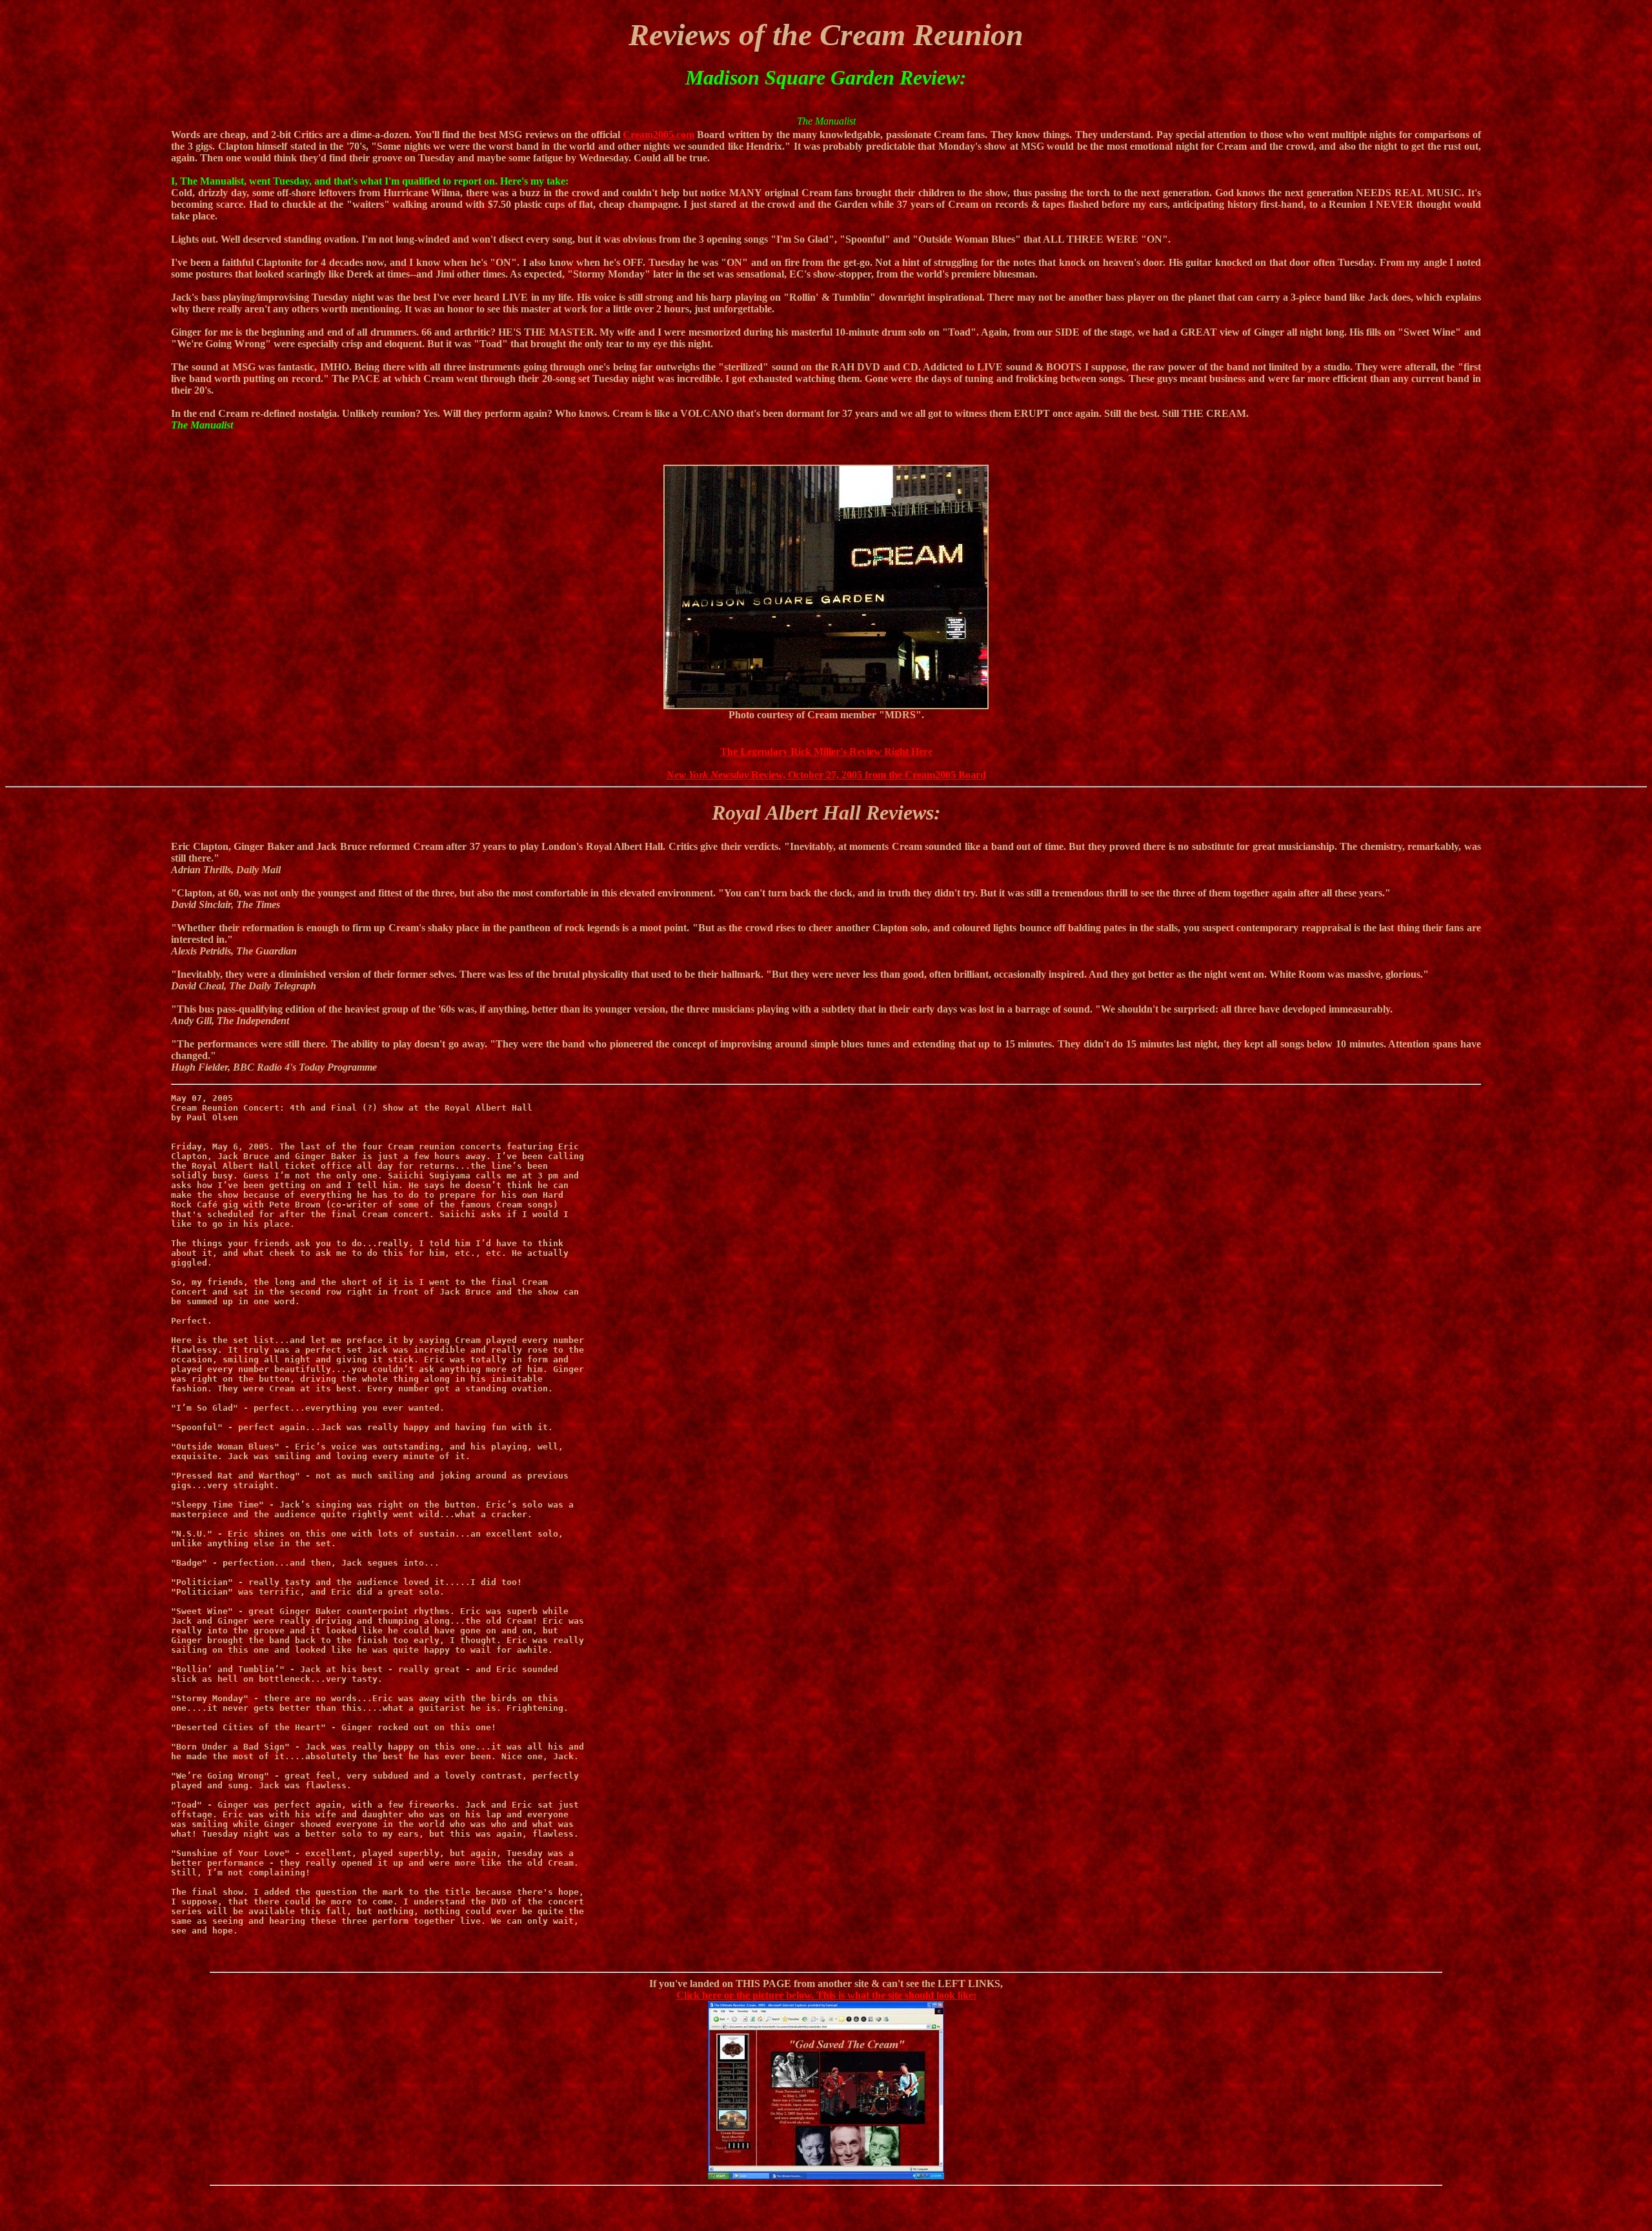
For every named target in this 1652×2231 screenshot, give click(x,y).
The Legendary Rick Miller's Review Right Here (826, 752)
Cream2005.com (659, 135)
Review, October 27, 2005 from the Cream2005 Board (826, 775)
